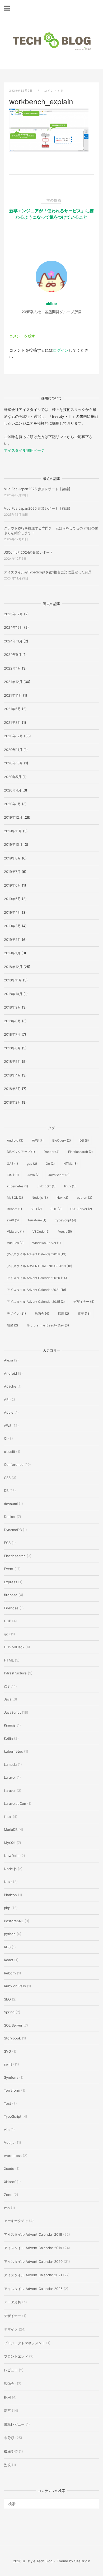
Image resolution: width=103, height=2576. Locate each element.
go (6, 1634)
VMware (15, 1232)
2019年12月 (13, 817)
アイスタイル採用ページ (24, 450)
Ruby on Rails (15, 1986)
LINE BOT (46, 1186)
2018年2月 (12, 1102)
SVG (8, 2051)
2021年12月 (13, 682)
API (7, 1399)
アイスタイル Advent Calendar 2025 (36, 1302)
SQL (56, 1209)
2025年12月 (13, 614)
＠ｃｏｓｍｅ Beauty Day (48, 1325)
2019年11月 (13, 831)
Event (9, 1569)
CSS (7, 1478)
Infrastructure (15, 1673)
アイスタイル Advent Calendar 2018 (37, 1254)
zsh (7, 2208)
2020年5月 (13, 777)
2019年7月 (12, 872)
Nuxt (62, 1198)
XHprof (10, 2182)
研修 (12, 1325)
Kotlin (8, 1738)
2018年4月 (12, 1075)
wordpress (13, 2156)
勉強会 (42, 1313)
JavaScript (59, 1175)
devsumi (11, 1504)
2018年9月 (12, 1007)
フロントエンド (16, 2356)
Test (8, 2103)
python (85, 1198)
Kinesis (10, 1725)
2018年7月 (12, 1034)
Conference (14, 1464)
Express (11, 1582)
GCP (8, 1621)
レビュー (11, 2370)
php (7, 1908)
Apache (10, 1386)
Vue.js (65, 1232)
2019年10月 (13, 844)
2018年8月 (12, 1021)
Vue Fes (15, 1243)
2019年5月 (12, 899)
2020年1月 (12, 804)
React (9, 1960)
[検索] (93, 2501)
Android (15, 1140)
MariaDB (11, 1830)
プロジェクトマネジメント (25, 2343)
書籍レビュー (14, 2424)
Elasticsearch (80, 1152)
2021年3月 (12, 722)
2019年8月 (12, 858)
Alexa (8, 1360)
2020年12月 (13, 736)
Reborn (14, 1209)
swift (13, 1220)
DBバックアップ (21, 1152)
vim (7, 2130)
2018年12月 (13, 967)
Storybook (12, 2038)
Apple (9, 1412)
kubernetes (17, 1186)
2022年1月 (12, 668)
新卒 (84, 1313)
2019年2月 (12, 940)
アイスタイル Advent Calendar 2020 (37, 1278)
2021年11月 (13, 695)
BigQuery (62, 1140)
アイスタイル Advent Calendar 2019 (33, 2248)
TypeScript (65, 1220)
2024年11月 (13, 641)
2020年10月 (13, 763)
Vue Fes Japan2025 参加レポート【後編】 (38, 489)
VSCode (41, 1232)
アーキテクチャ (16, 2221)
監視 (7, 2465)
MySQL (15, 1198)
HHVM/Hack (14, 1647)
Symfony (11, 2077)
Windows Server (46, 1243)
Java (34, 1175)
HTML (71, 1164)
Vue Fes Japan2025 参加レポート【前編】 (38, 508)
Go (50, 1164)
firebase (11, 1595)
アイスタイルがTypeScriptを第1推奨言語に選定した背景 (48, 572)
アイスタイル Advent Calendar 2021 (36, 1290)
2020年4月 (13, 790)
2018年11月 (13, 980)
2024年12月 (13, 627)
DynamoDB (13, 1530)
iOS (13, 1175)
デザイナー (84, 1302)
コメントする (54, 91)
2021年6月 (12, 709)
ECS (7, 1543)
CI (6, 1438)
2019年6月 (12, 885)
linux (70, 1186)
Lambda (10, 1764)
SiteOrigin (82, 2561)
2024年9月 (13, 655)
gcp (32, 1164)
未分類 (9, 2438)
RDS (7, 1947)
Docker (51, 1152)
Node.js (40, 1198)
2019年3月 (12, 926)
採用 (63, 1313)
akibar (52, 304)
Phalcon (10, 1895)
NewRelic (12, 1856)
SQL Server (81, 1209)
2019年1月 (12, 953)
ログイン (61, 350)
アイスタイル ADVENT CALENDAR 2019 (39, 1266)
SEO (36, 1209)
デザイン (16, 1313)
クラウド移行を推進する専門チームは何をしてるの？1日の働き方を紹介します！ (51, 530)
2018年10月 (13, 994)
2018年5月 (12, 1061)
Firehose (11, 1608)
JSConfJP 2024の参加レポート (29, 552)
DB (84, 1140)
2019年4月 (12, 912)
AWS (38, 1140)
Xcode (9, 2169)
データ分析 (13, 2302)
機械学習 (11, 2451)
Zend (8, 2195)
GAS (12, 1164)
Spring (9, 2012)
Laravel (10, 1777)
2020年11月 (13, 750)
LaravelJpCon (15, 1803)
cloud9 (10, 1452)
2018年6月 (12, 1048)
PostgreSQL (14, 1921)
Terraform (37, 1220)
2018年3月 (12, 1089)
